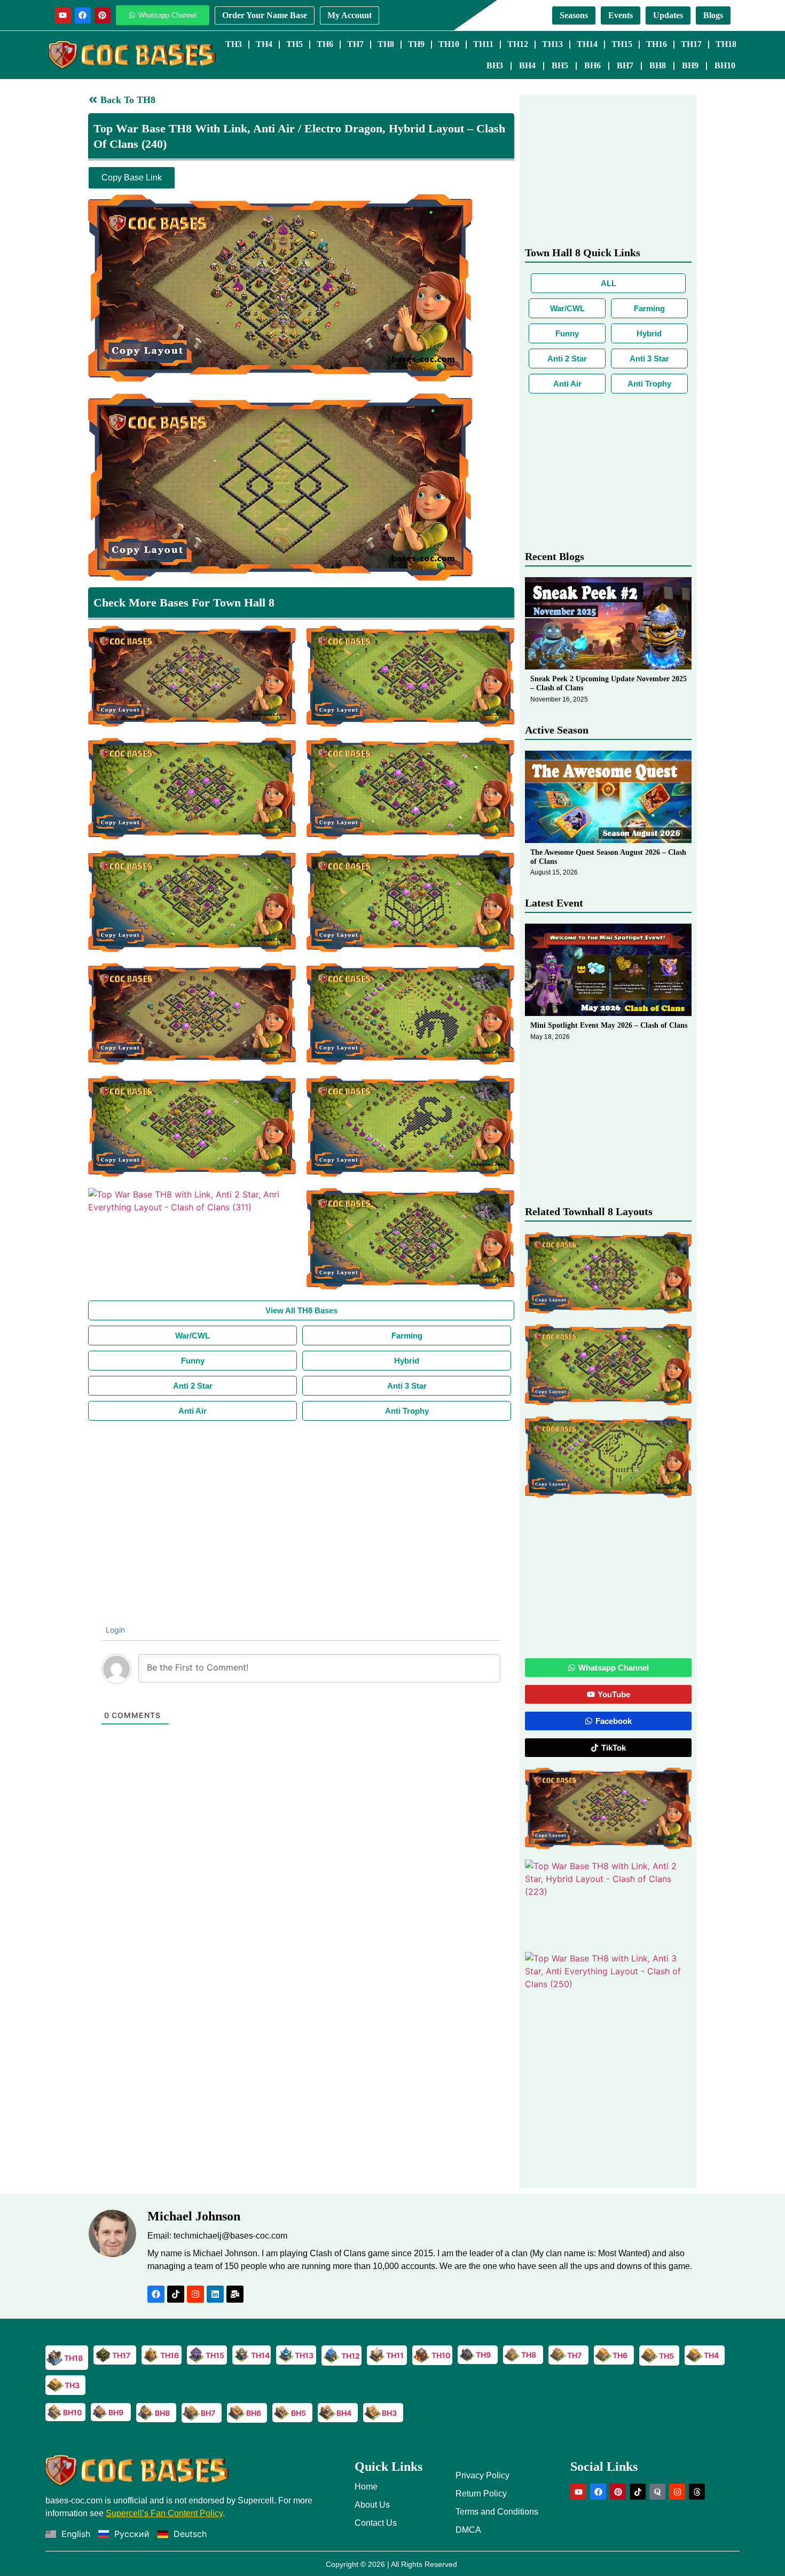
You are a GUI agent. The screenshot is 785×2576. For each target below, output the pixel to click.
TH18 (726, 44)
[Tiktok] (176, 2294)
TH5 (295, 44)
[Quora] (657, 2492)
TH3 (234, 44)
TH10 (449, 44)
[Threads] (697, 2492)
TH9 (416, 44)
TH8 (386, 44)
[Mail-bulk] (235, 2294)
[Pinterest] (103, 15)
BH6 (592, 65)
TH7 (355, 44)
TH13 (552, 44)
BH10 (725, 65)
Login (114, 1630)
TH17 (691, 44)
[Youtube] (63, 15)
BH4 (527, 65)
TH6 (325, 44)
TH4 (264, 44)
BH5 (560, 65)
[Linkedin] (215, 2294)
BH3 (495, 65)
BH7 (625, 65)
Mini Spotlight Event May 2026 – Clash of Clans (609, 1025)
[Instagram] (195, 2294)
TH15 (622, 44)
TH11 (483, 44)
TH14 (587, 44)
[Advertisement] (301, 1501)
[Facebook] (83, 15)
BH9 (690, 65)
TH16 (657, 44)
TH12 (518, 44)
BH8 (658, 65)
